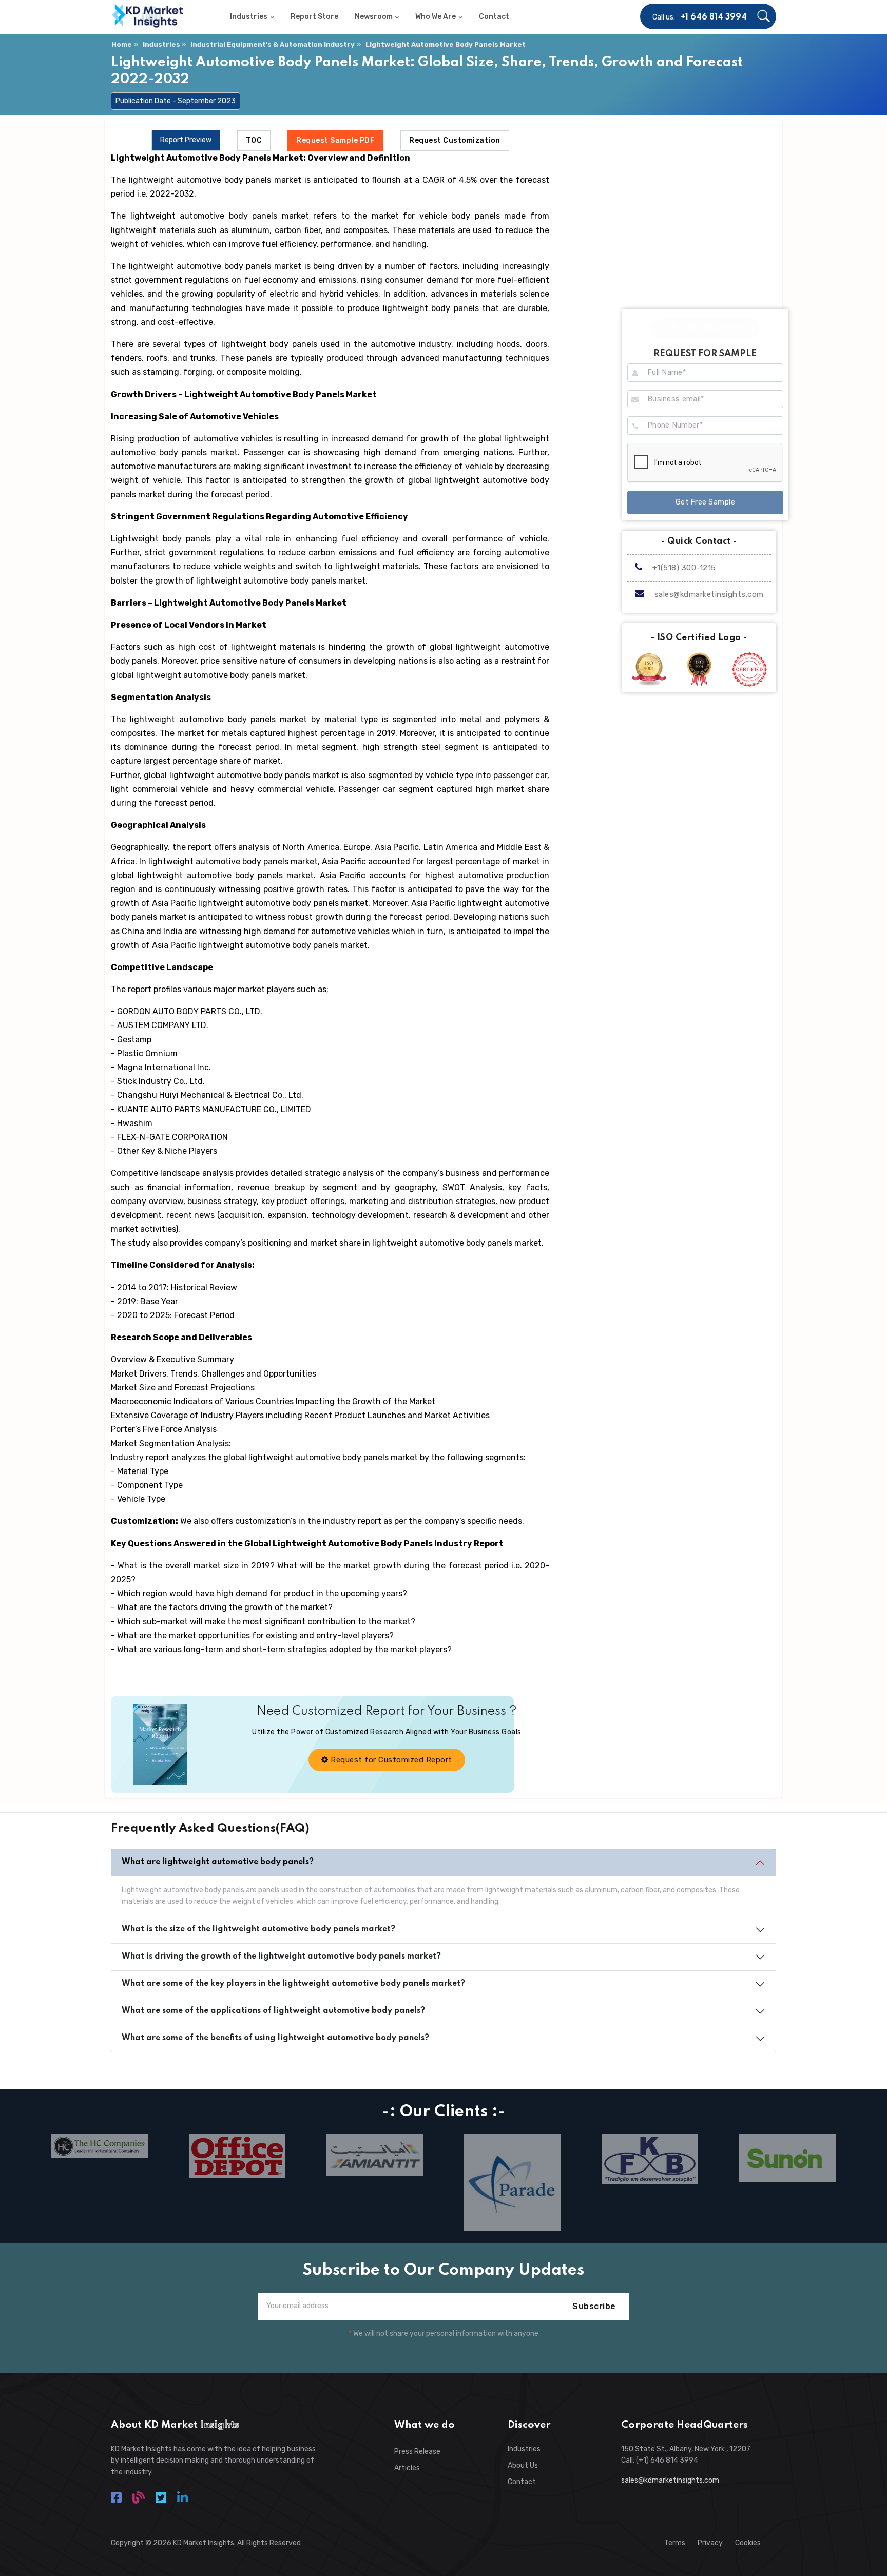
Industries (161, 44)
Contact (522, 2482)
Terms (675, 2543)
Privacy (710, 2543)
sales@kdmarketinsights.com (709, 594)
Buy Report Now (716, 328)
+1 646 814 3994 (714, 17)
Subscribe (594, 2306)
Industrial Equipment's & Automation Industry (273, 44)
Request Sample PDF (335, 140)
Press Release (417, 2452)
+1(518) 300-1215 (683, 568)
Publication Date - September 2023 (176, 101)
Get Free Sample (706, 502)
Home (122, 44)
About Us (523, 2465)
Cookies (748, 2543)
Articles (407, 2468)
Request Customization (455, 140)
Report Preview (186, 140)
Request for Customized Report (390, 1760)
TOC (254, 140)
